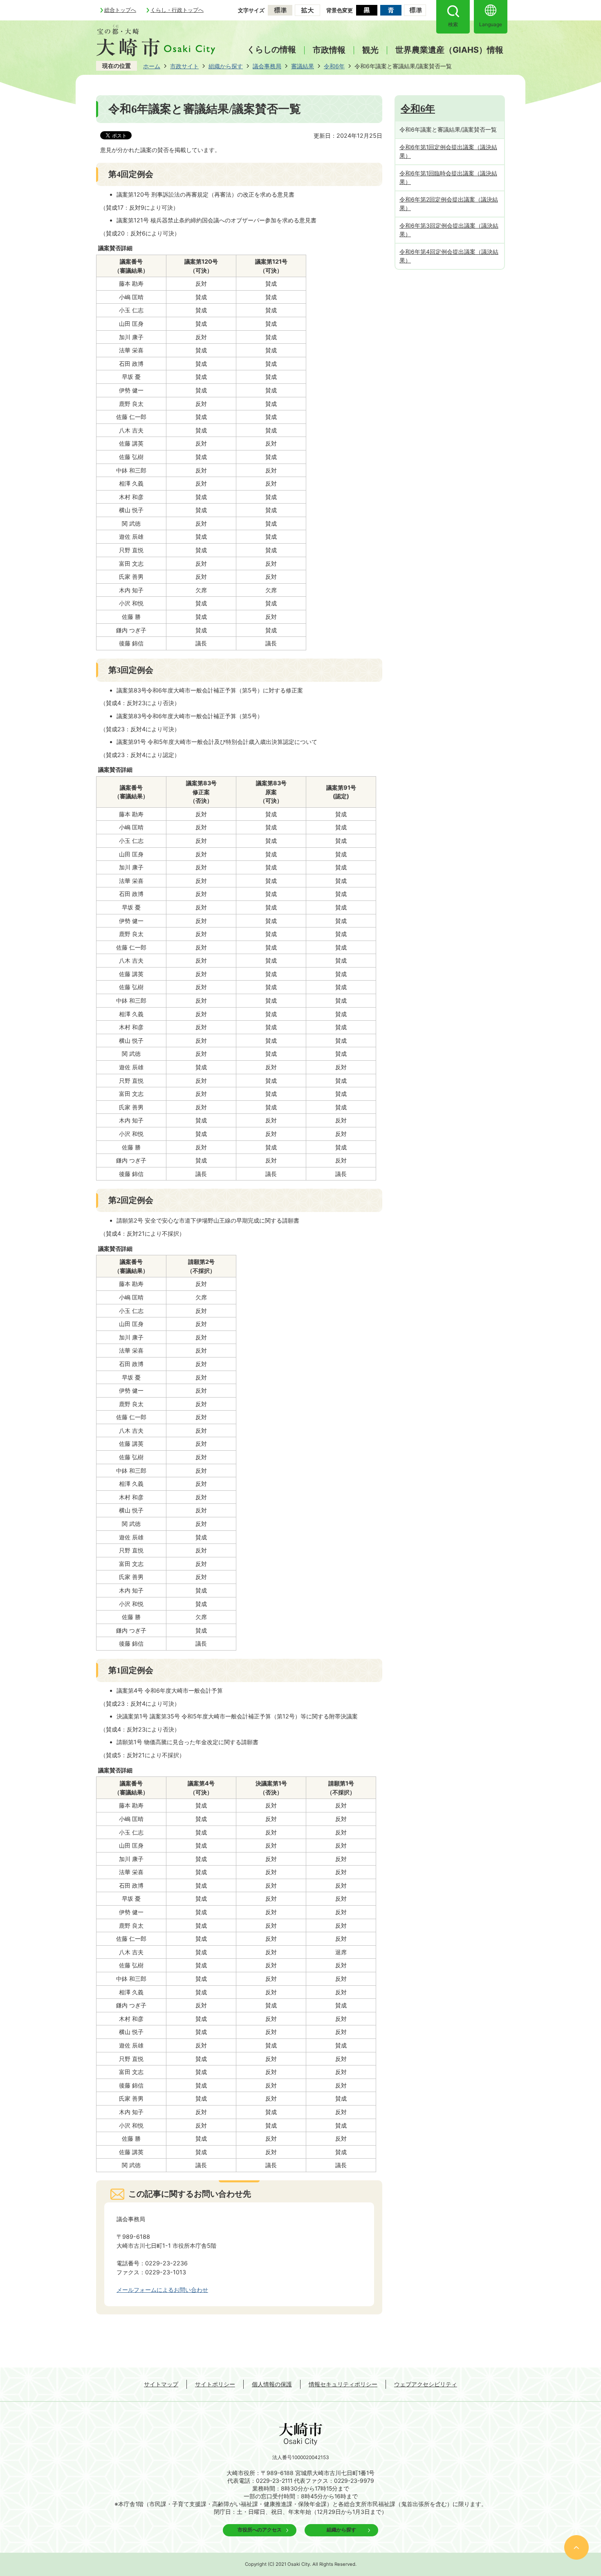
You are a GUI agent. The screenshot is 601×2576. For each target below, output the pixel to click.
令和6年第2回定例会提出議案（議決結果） (449, 204)
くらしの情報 (271, 49)
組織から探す (226, 66)
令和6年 (334, 66)
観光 (370, 50)
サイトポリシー (215, 2384)
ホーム (152, 66)
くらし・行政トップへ (177, 10)
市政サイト (184, 66)
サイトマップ (161, 2384)
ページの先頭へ (576, 2547)
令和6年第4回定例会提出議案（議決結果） (449, 256)
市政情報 (329, 50)
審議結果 (303, 66)
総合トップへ (120, 10)
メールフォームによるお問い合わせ (162, 2290)
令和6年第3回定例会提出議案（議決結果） (449, 230)
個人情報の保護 (272, 2384)
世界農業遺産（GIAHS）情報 (449, 50)
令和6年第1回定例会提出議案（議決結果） (448, 151)
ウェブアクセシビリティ (426, 2384)
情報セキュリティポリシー (343, 2384)
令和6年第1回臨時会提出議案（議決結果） (448, 177)
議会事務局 (267, 66)
